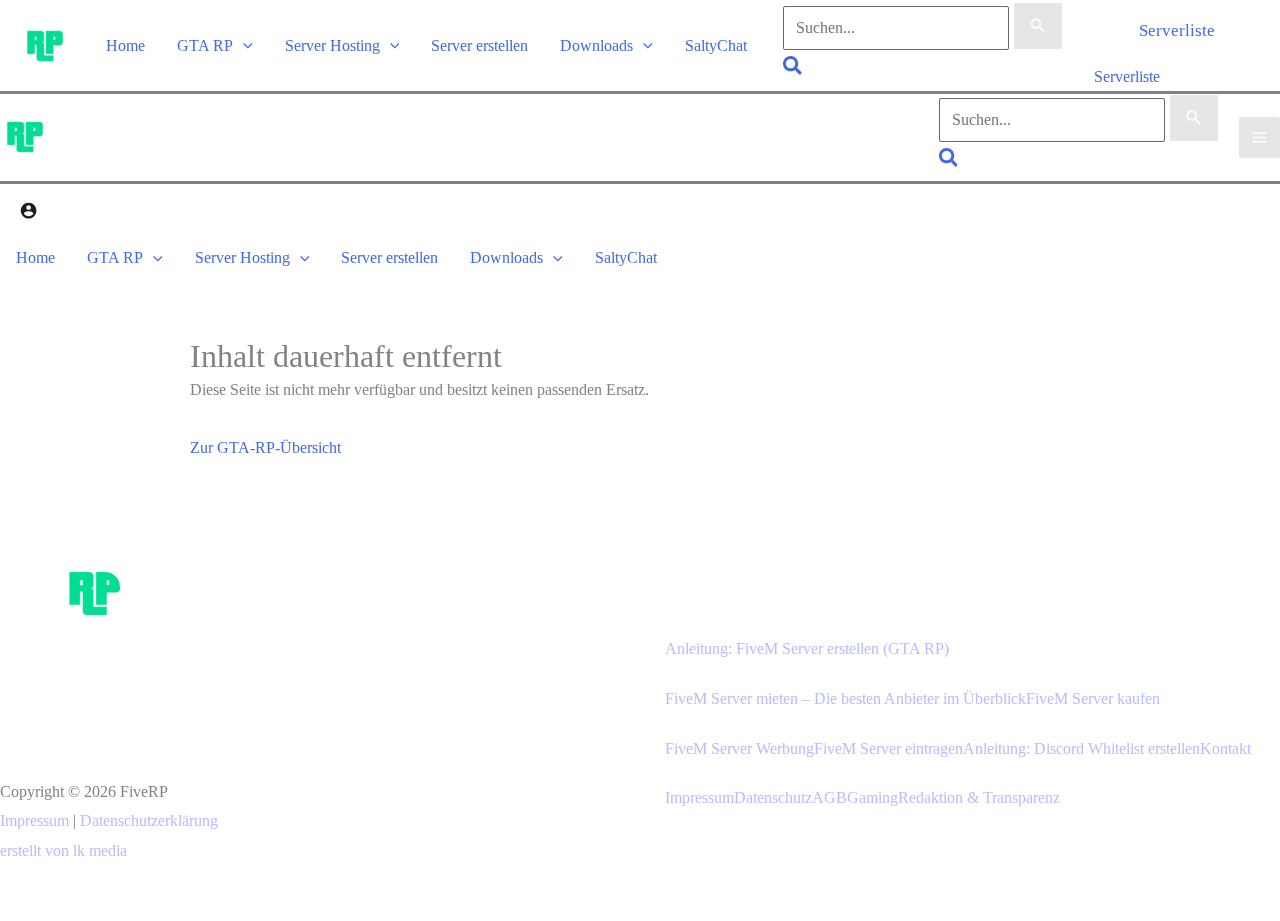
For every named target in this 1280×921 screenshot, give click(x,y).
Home (125, 45)
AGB (829, 797)
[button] (243, 45)
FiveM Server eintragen (888, 748)
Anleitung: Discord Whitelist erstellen (1081, 748)
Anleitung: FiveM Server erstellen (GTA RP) (807, 648)
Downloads (596, 45)
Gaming (872, 797)
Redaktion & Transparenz (979, 797)
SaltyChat (716, 45)
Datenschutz (773, 797)
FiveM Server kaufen (1093, 698)
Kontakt (1225, 748)
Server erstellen (479, 45)
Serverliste (1127, 76)
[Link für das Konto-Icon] (28, 213)
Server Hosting (332, 45)
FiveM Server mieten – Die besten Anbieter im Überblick (845, 698)
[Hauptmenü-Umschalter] (1259, 137)
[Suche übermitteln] (1038, 26)
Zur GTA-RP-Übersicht (265, 447)
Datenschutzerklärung (149, 820)
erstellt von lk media (63, 850)
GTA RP (205, 45)
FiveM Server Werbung (739, 748)
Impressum (34, 820)
